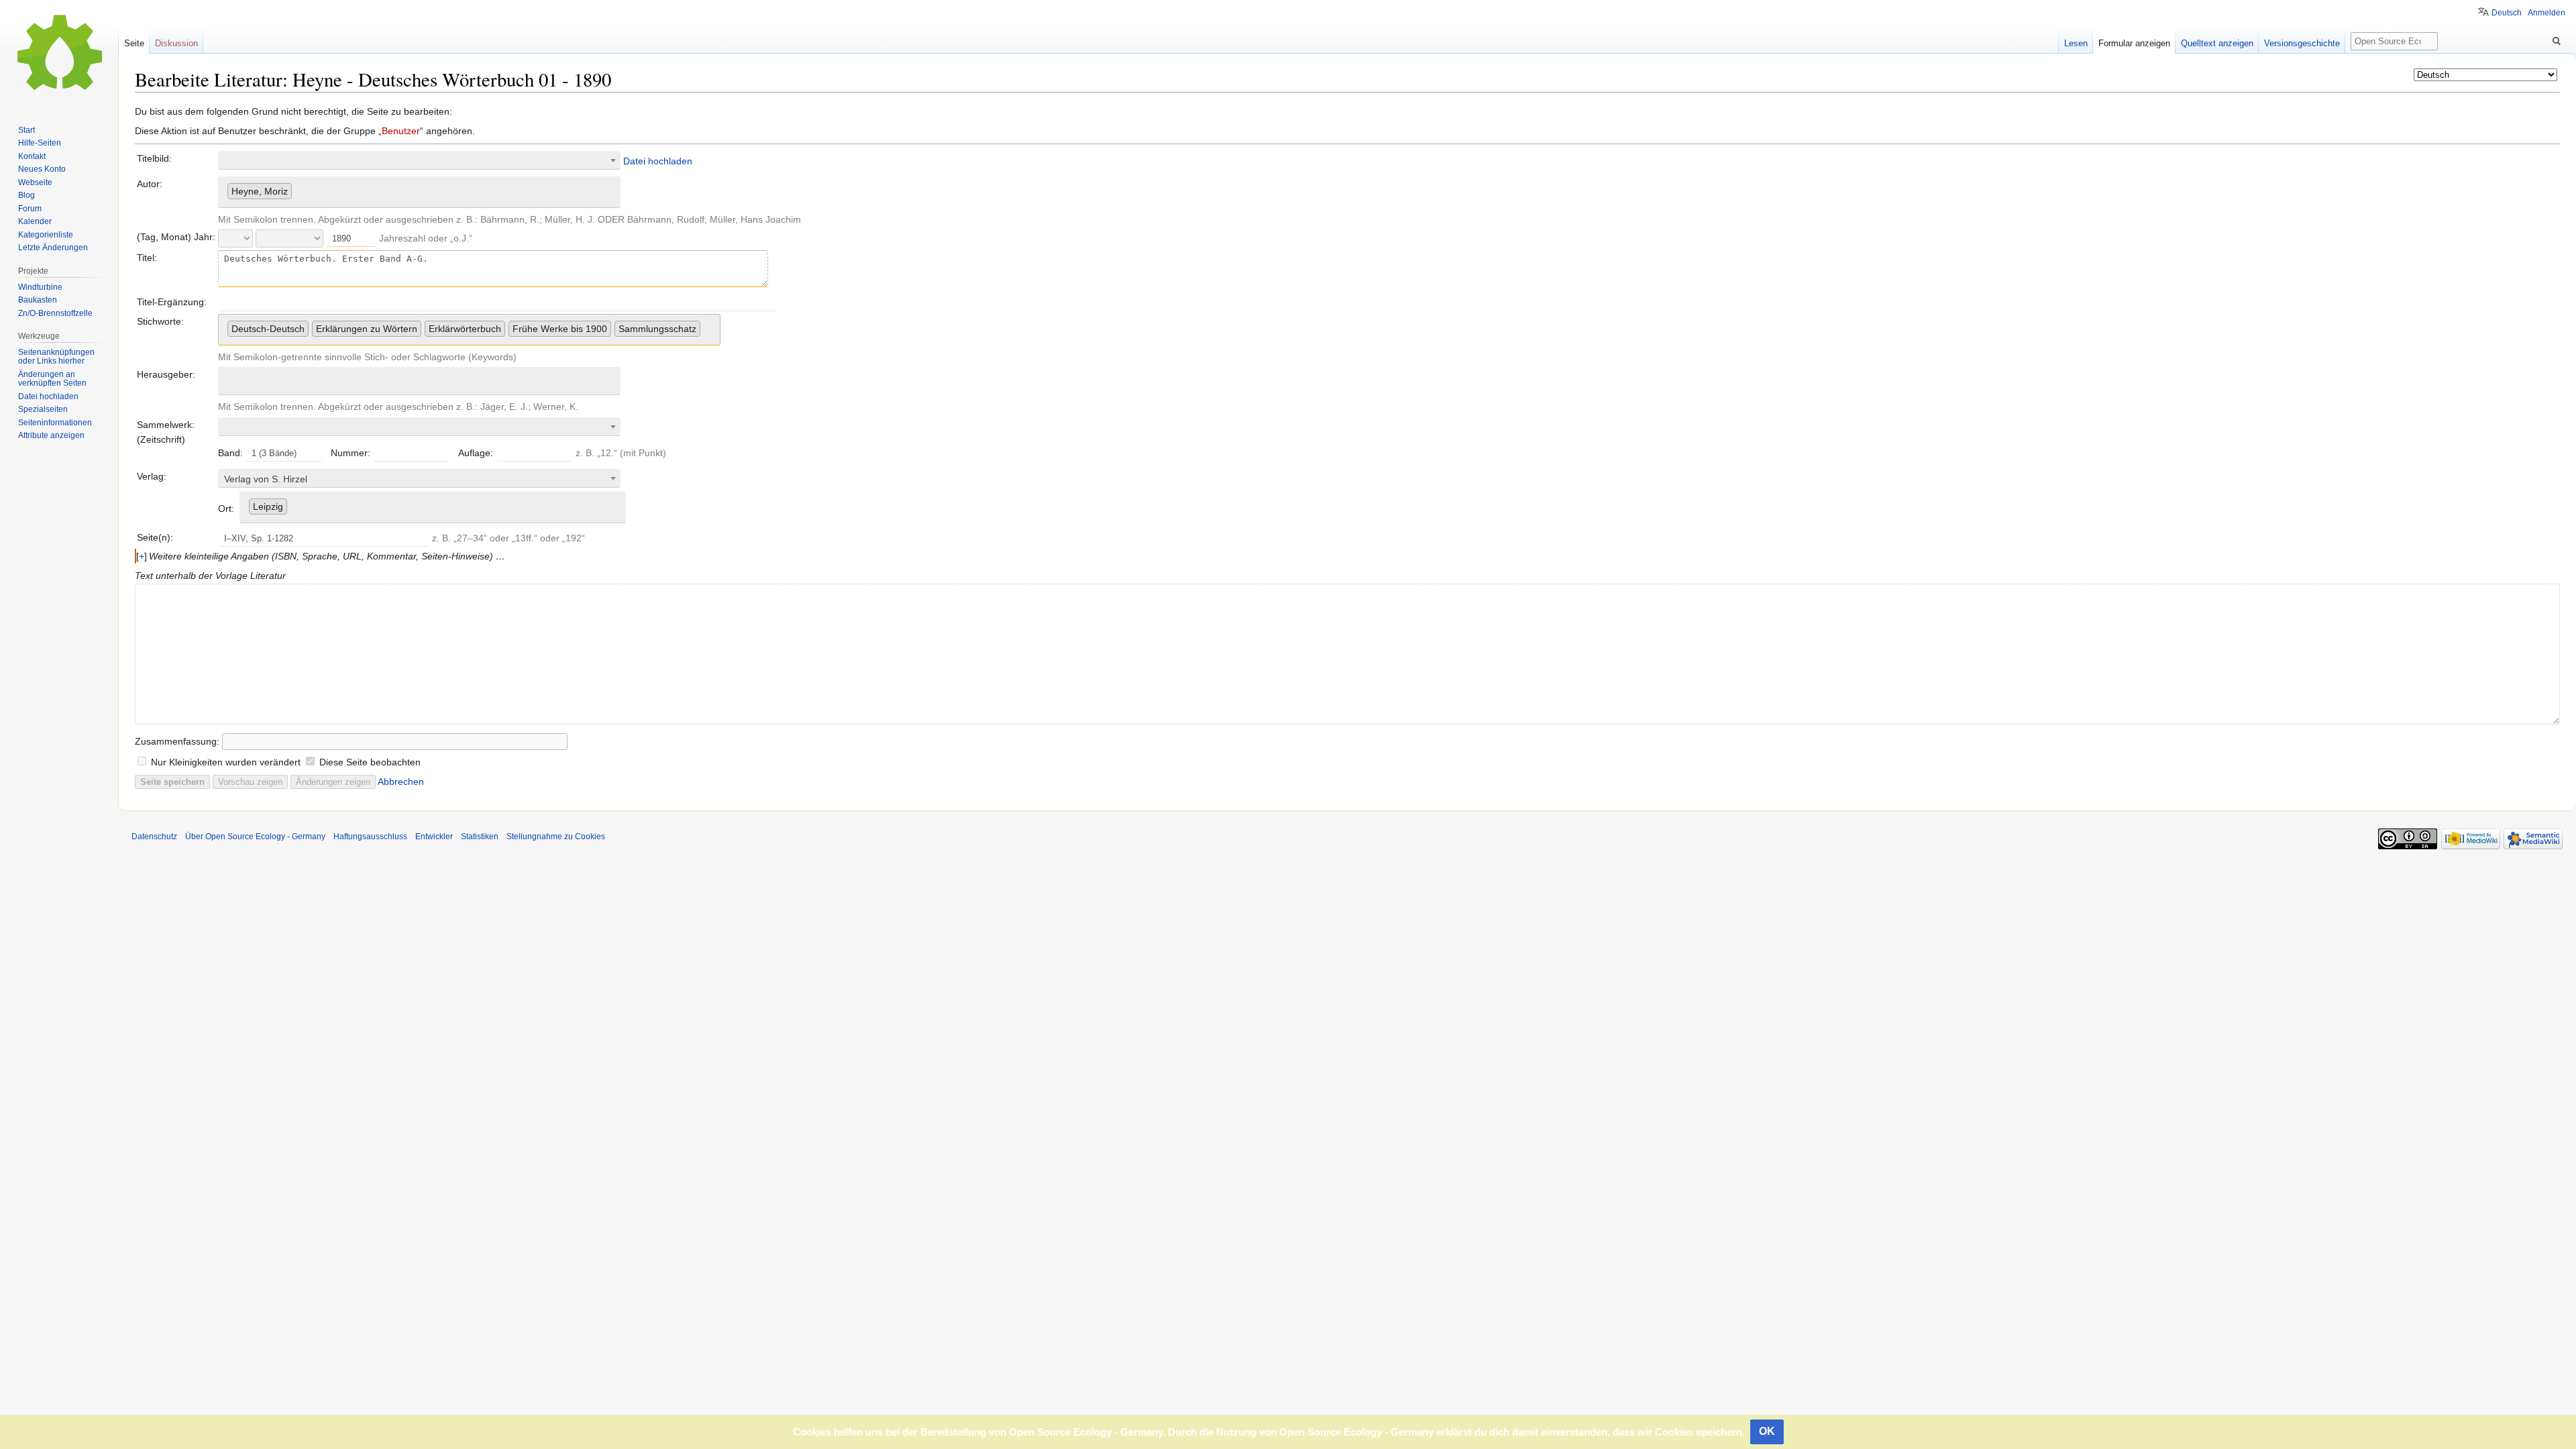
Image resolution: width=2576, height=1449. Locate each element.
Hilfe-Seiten (40, 143)
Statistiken (480, 837)
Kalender (35, 221)
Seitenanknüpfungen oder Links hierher (56, 357)
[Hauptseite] (59, 54)
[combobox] (419, 160)
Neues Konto (42, 169)
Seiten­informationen (55, 423)
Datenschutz (154, 837)
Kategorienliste (46, 235)
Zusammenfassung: (177, 741)
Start (26, 130)
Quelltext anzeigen (2217, 43)
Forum (30, 209)
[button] (142, 556)
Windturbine (40, 287)
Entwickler (434, 837)
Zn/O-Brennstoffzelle (55, 313)
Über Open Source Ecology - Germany (255, 837)
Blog (26, 195)
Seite (134, 43)
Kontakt (32, 156)
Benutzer (401, 131)
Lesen (2076, 43)
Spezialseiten (43, 409)
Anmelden (2546, 13)
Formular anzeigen (2134, 43)
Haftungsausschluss (370, 837)
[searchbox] (299, 189)
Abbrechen (401, 782)
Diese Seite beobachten (370, 762)
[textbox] (419, 479)
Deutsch (2507, 13)
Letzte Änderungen (53, 248)
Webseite (35, 182)
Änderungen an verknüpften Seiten (52, 379)
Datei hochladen (658, 161)
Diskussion (176, 43)
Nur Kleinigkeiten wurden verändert (226, 762)
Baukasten (38, 300)
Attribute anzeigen (51, 435)
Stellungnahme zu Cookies (556, 837)
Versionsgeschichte (2302, 43)
